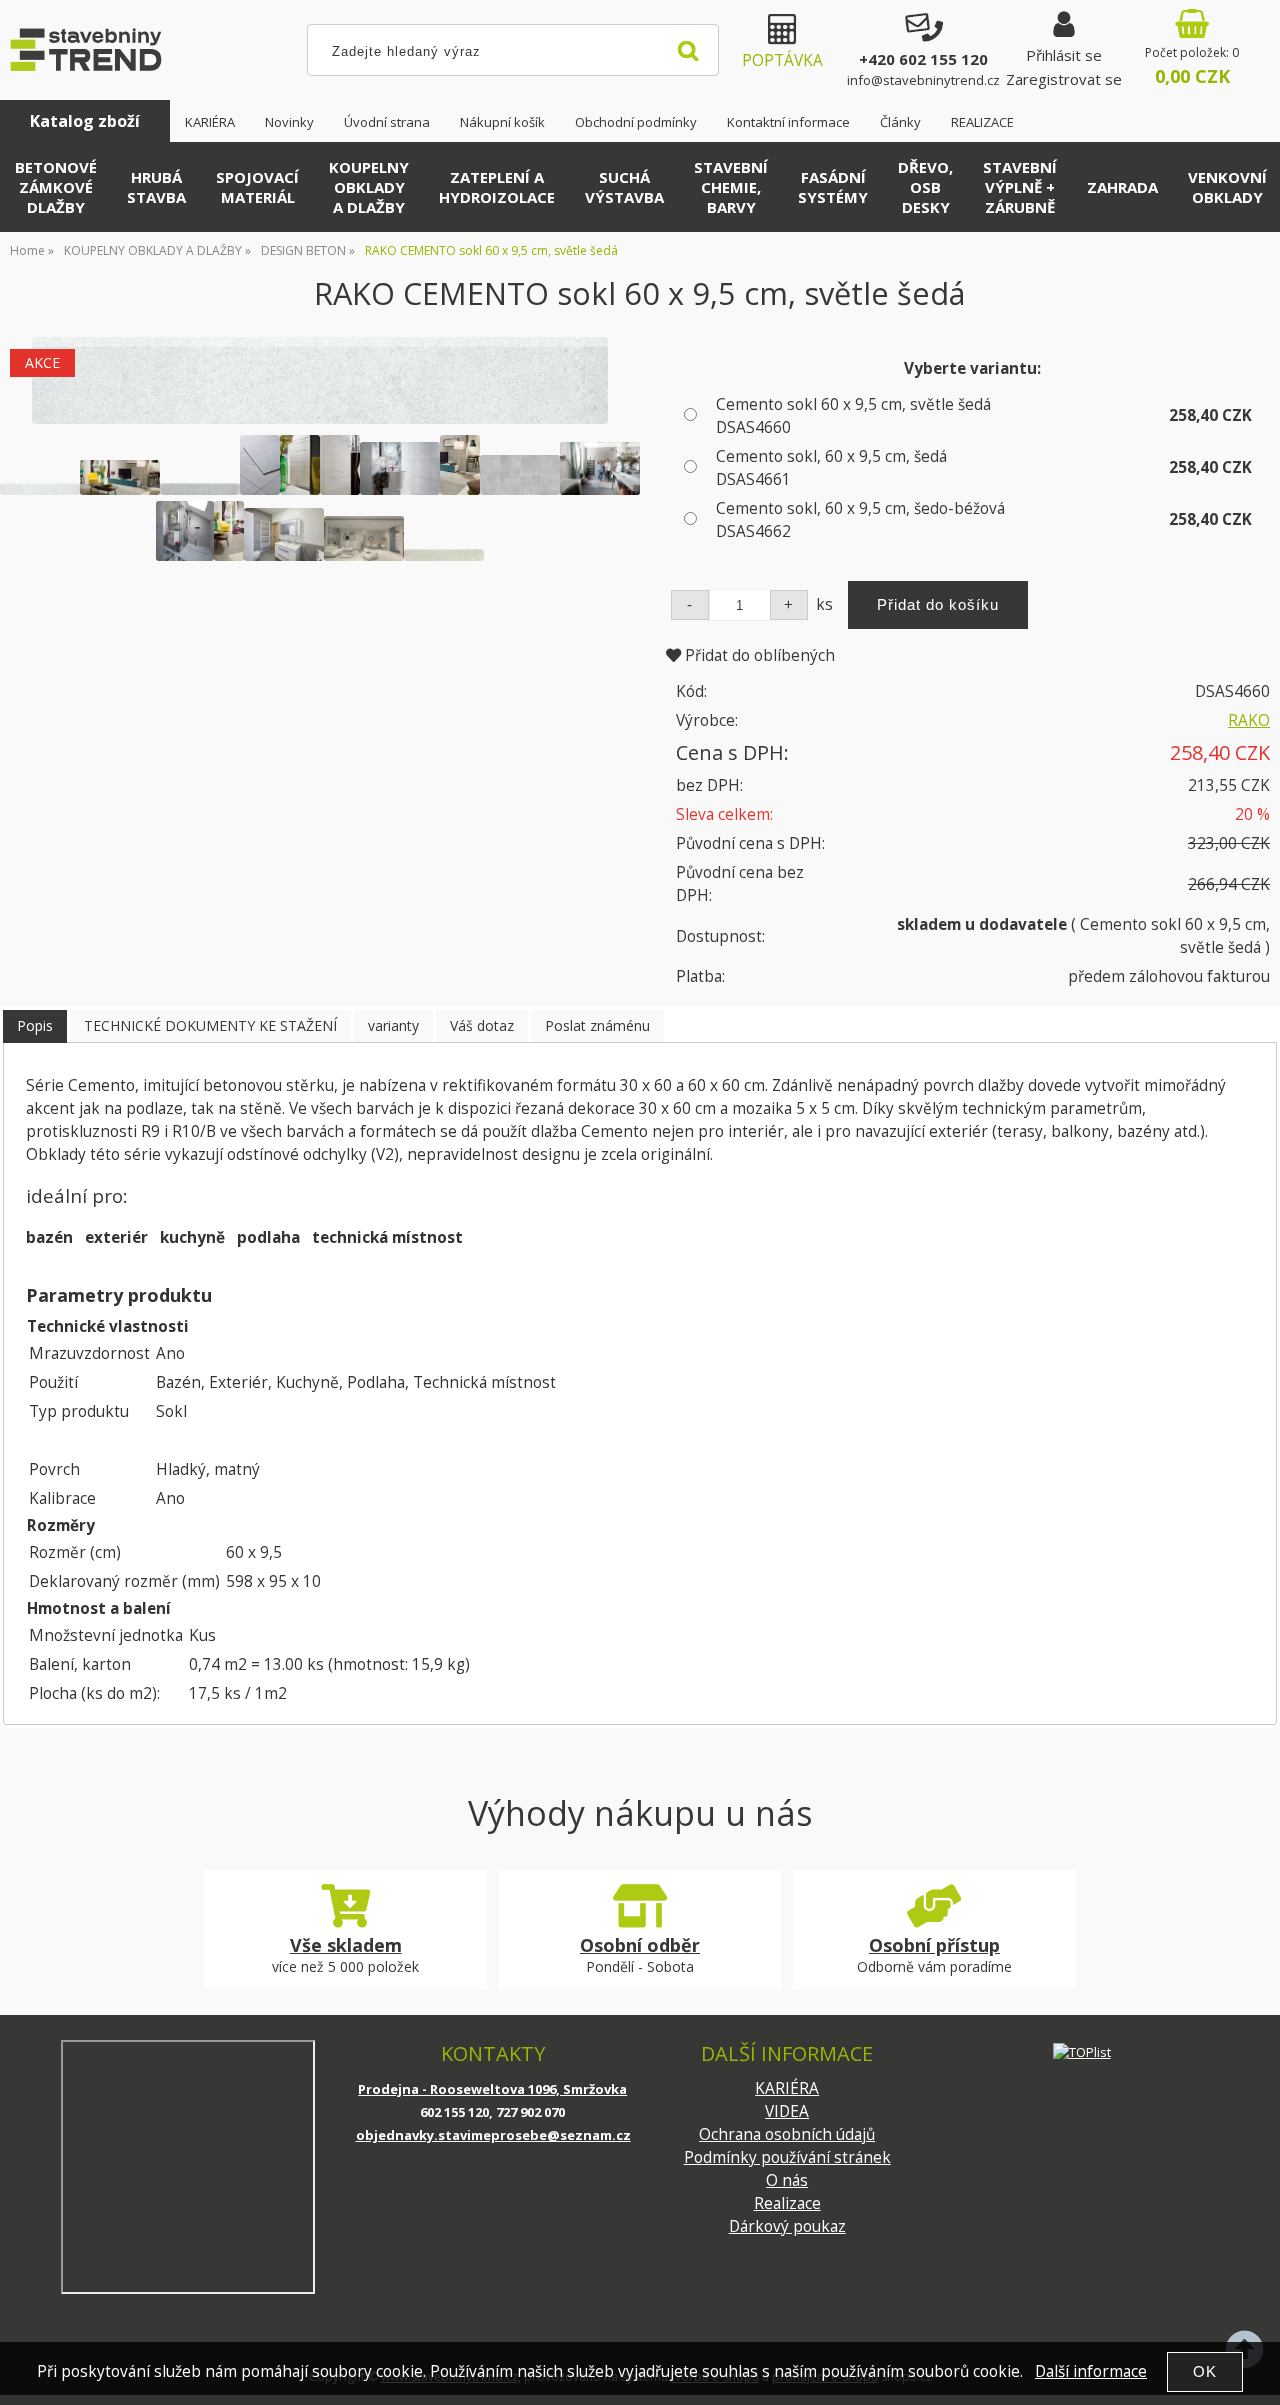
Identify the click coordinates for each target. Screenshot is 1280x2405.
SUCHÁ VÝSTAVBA (624, 187)
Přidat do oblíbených (758, 655)
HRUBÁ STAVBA (156, 187)
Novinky (289, 122)
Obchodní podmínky (636, 122)
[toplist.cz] (1082, 2051)
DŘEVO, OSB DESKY (925, 187)
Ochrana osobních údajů (787, 2134)
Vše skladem (346, 1945)
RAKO (1249, 720)
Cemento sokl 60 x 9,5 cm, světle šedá (853, 416)
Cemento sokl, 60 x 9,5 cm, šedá (831, 468)
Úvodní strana (387, 122)
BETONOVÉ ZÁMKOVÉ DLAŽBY (56, 187)
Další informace (1091, 2371)
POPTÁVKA (782, 60)
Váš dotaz (482, 1025)
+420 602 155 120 (923, 59)
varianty (393, 1025)
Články (900, 122)
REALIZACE (982, 122)
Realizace (787, 2203)
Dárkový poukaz (787, 2226)
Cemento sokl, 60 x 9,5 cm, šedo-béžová (860, 520)
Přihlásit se (1064, 55)
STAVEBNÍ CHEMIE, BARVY (731, 187)
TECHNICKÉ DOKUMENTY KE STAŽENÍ (210, 1025)
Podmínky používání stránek (787, 2157)
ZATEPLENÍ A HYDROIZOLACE (497, 187)
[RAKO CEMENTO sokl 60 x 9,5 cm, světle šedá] (320, 380)
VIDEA (787, 2111)
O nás (787, 2180)
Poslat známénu (597, 1025)
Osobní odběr (640, 1945)
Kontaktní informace (788, 122)
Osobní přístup (934, 1945)
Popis (35, 1025)
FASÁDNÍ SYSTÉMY (833, 187)
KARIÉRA (210, 122)
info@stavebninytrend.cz (923, 80)
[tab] (35, 1026)
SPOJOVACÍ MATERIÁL (257, 187)
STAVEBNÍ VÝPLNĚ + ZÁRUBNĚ (1020, 187)
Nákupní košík (502, 122)
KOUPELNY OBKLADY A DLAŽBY (369, 187)
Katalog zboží (85, 121)
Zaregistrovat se (1064, 79)
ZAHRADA (1122, 187)
